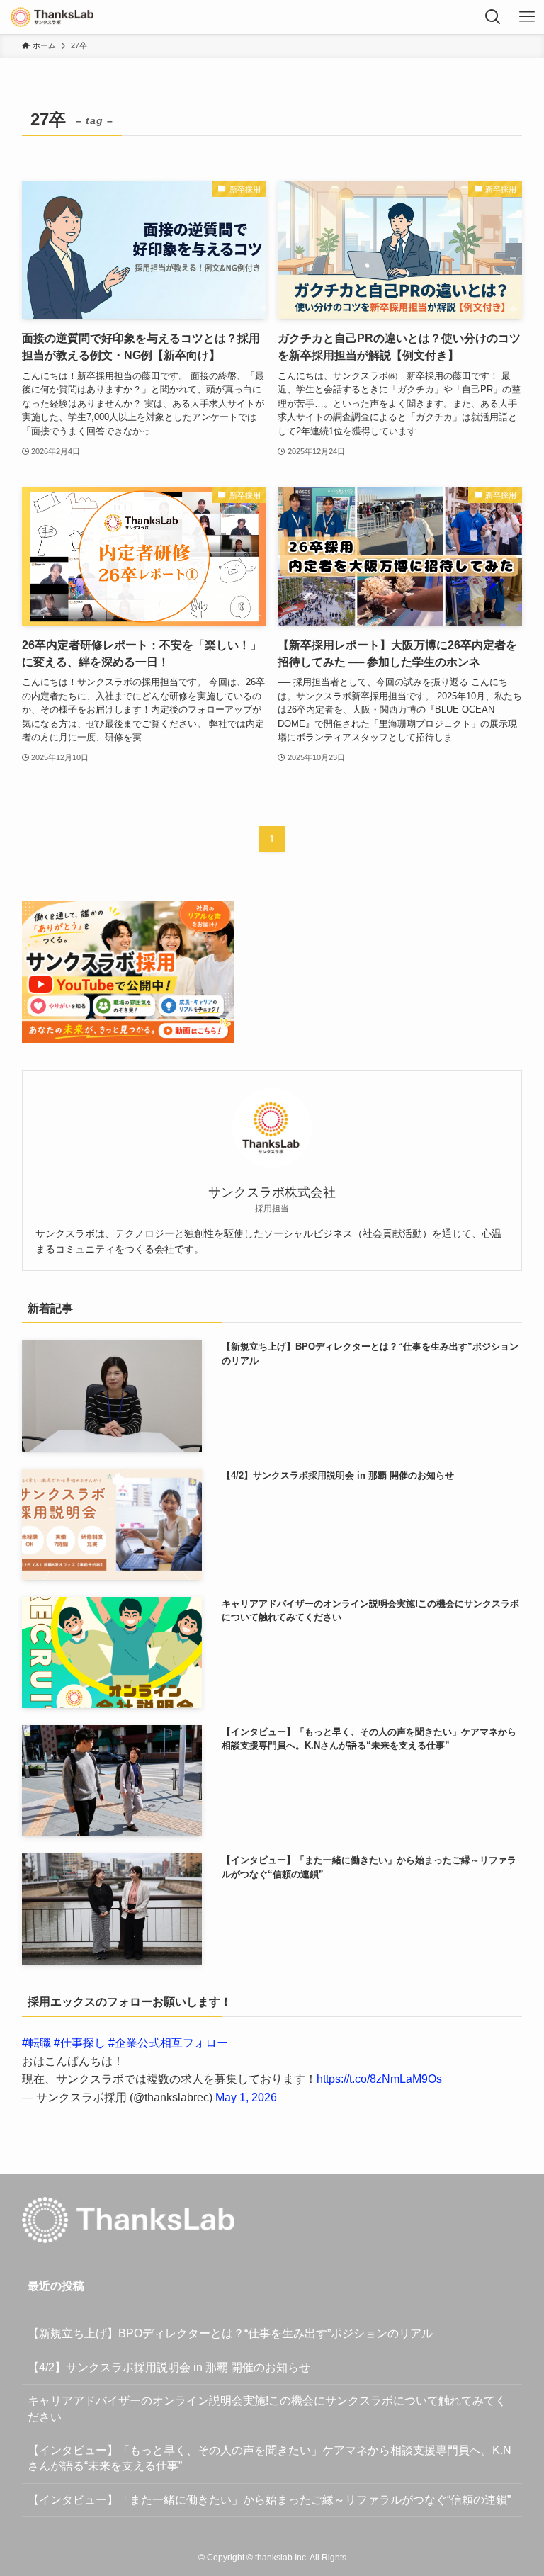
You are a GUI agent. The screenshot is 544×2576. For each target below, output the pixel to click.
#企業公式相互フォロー (168, 2043)
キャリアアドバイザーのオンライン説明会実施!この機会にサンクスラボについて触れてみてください (267, 2408)
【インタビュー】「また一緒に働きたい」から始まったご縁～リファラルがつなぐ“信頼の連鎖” (269, 2500)
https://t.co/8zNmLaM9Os (379, 2079)
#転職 (36, 2043)
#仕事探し (80, 2043)
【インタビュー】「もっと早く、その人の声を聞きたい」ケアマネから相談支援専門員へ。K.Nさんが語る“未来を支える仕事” (270, 2458)
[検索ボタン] (493, 17)
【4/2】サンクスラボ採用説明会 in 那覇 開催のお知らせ (169, 2367)
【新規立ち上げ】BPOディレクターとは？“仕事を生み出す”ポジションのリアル (230, 2333)
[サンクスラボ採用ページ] (52, 17)
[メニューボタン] (527, 17)
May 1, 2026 (246, 2097)
